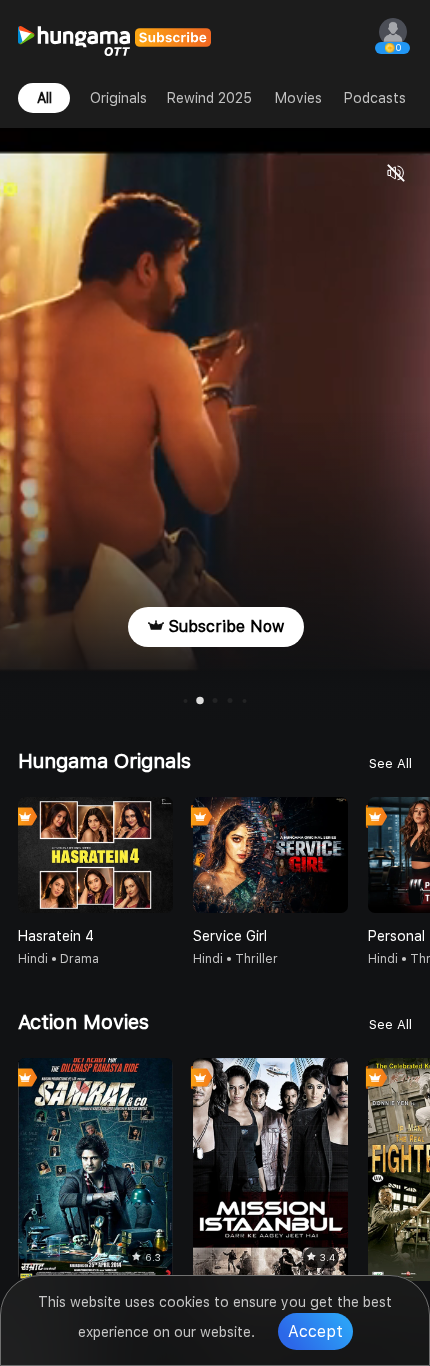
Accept (315, 1331)
